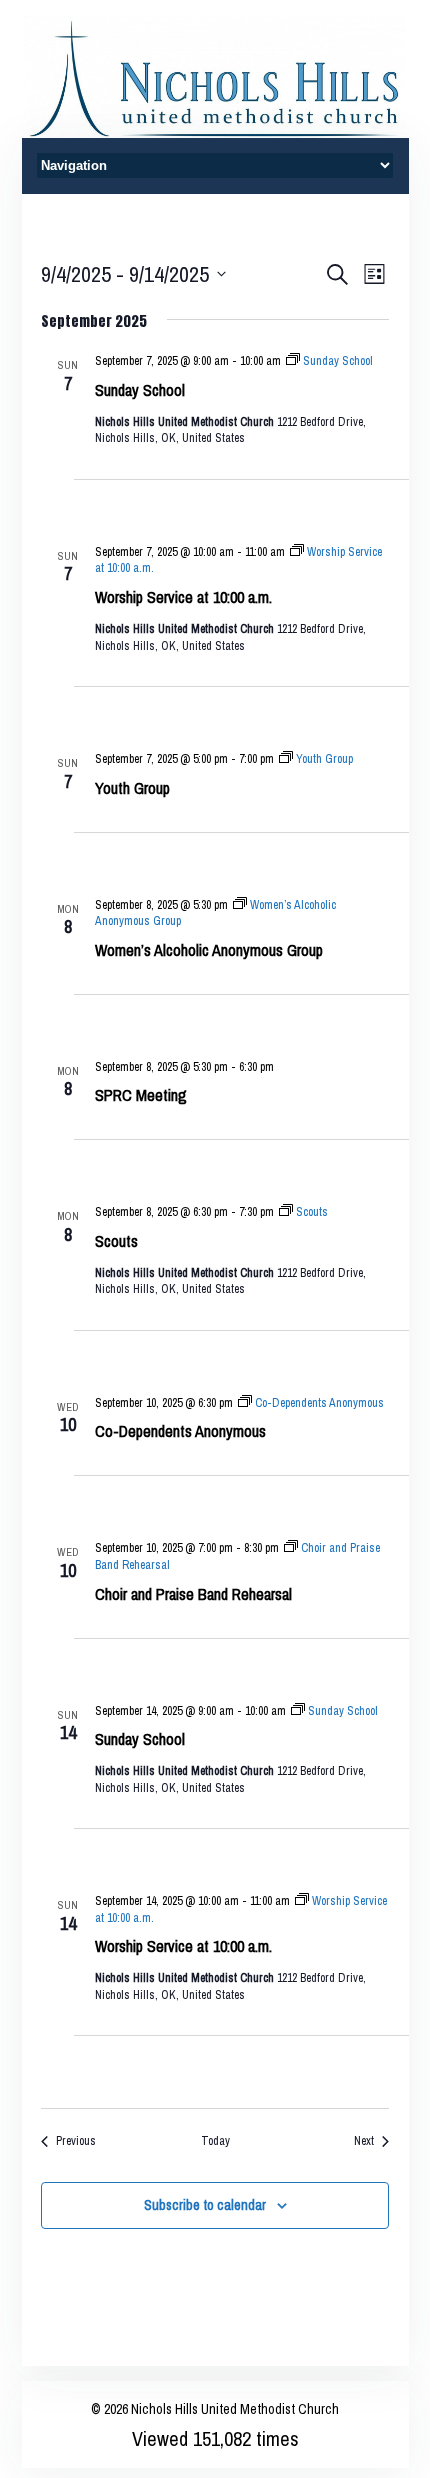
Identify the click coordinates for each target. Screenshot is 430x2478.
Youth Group (132, 788)
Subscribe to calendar (205, 2205)
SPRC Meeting (141, 1095)
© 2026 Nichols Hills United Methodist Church (215, 2409)
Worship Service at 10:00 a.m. (183, 597)
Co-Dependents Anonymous (180, 1431)
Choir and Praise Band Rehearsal (193, 1594)
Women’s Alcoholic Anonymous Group (209, 950)
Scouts (116, 1241)
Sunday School (140, 390)
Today (215, 2141)
